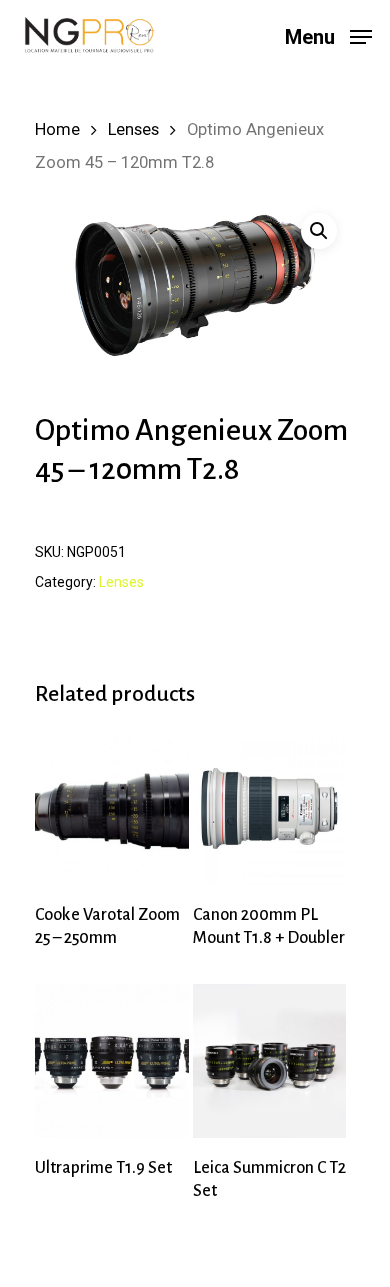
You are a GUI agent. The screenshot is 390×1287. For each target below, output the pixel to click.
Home (57, 129)
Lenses (133, 129)
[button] (319, 231)
